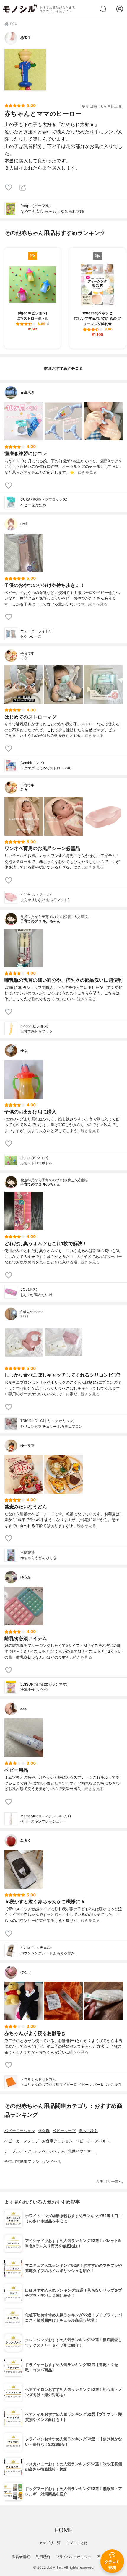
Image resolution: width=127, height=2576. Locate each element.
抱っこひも (88, 2131)
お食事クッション (57, 2141)
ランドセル (52, 2161)
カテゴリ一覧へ (109, 2182)
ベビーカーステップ (22, 2141)
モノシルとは (77, 2543)
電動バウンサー (81, 2151)
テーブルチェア (18, 2151)
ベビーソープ (64, 2131)
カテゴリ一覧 (50, 2543)
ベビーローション (20, 2131)
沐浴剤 (44, 2131)
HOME (63, 2530)
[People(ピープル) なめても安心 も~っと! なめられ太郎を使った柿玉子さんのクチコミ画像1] (25, 70)
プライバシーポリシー (74, 2557)
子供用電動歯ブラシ (22, 2161)
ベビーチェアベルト (93, 2141)
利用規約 (43, 2557)
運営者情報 (21, 2557)
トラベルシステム (50, 2151)
